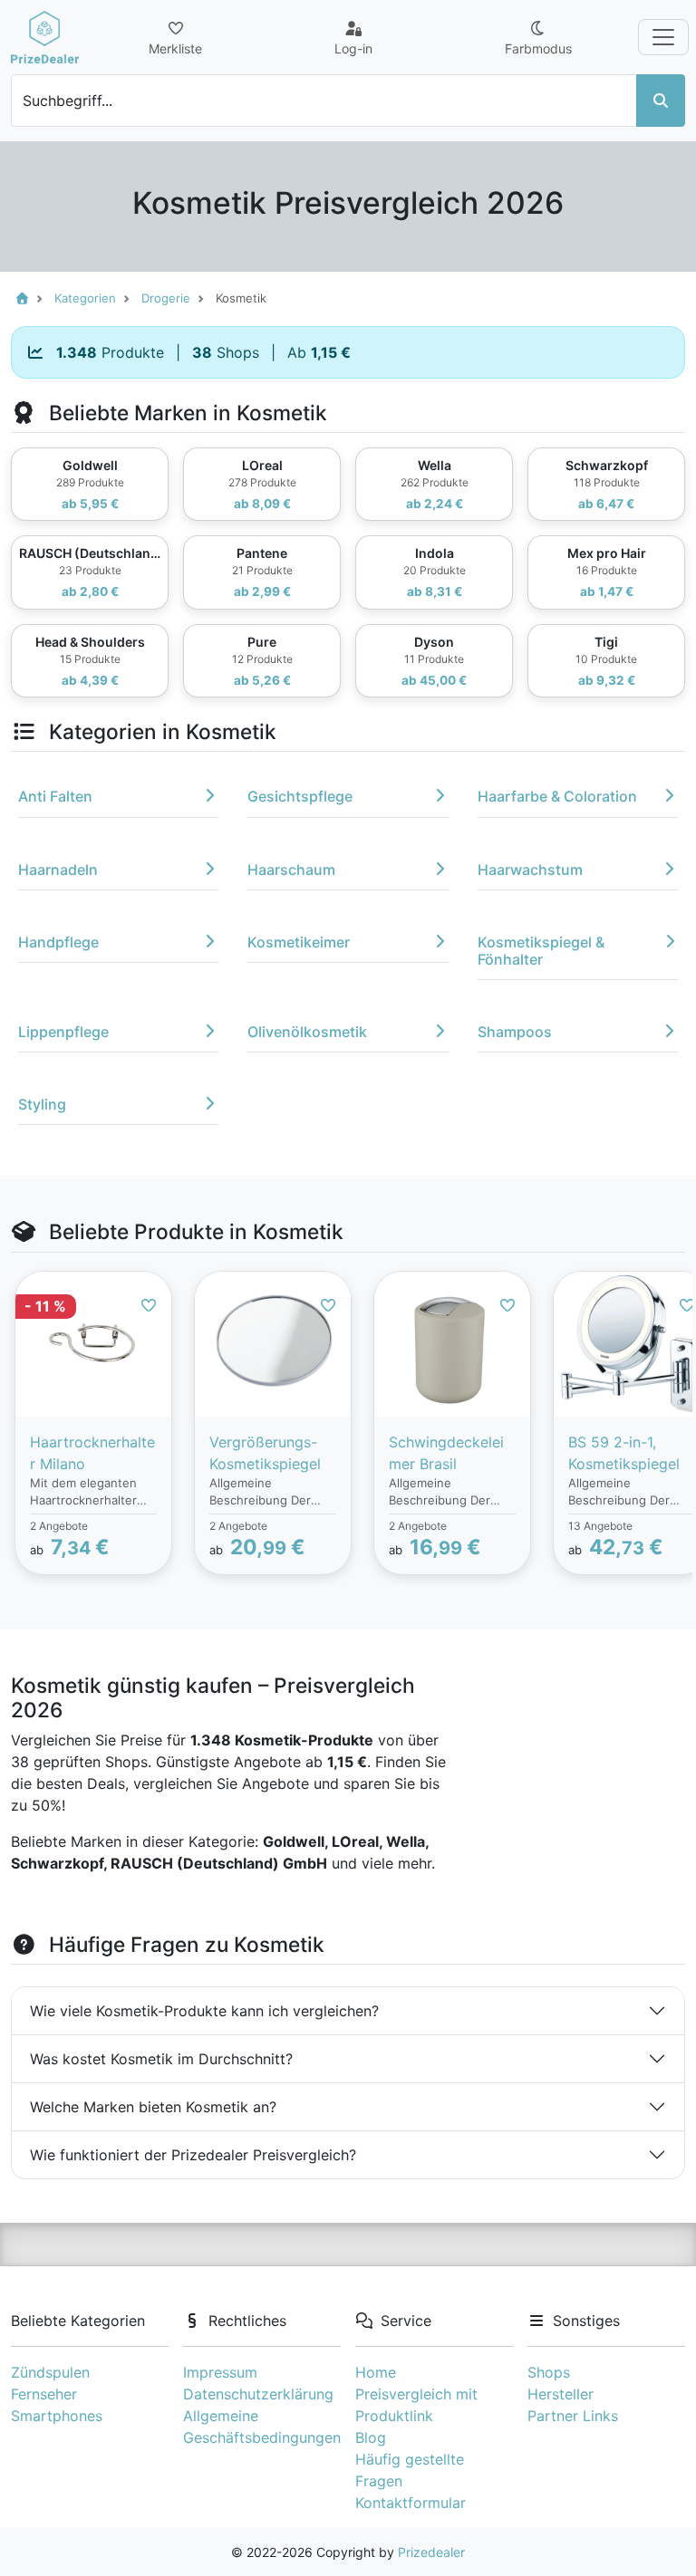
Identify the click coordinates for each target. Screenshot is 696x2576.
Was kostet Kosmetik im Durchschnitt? (161, 2059)
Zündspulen (50, 2372)
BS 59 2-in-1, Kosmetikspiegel (624, 1453)
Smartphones (57, 2416)
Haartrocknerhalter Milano (92, 1453)
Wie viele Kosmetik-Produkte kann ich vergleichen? (204, 2011)
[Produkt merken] (149, 1305)
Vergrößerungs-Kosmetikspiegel (265, 1453)
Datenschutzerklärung (258, 2394)
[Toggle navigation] (663, 37)
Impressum (220, 2372)
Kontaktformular (411, 2503)
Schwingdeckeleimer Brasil (446, 1453)
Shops (549, 2372)
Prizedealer (431, 2552)
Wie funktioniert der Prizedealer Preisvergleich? (193, 2155)
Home (376, 2372)
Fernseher (44, 2394)
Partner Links (573, 2416)
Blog (371, 2437)
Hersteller (561, 2394)
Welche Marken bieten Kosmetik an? (153, 2107)
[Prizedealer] (45, 37)
